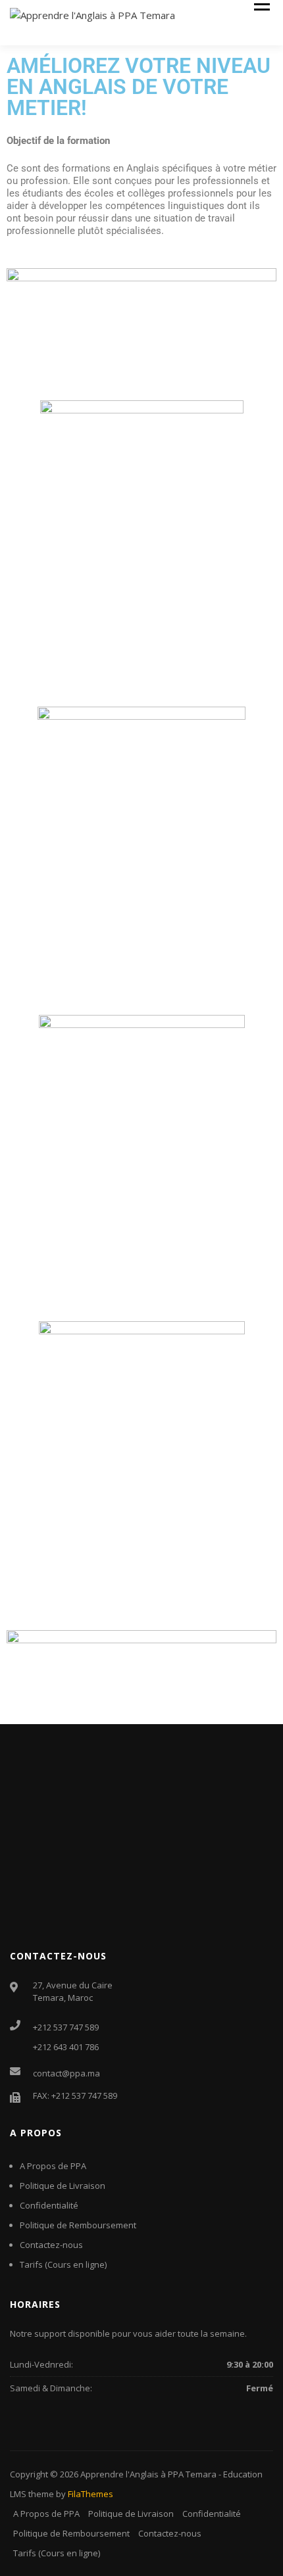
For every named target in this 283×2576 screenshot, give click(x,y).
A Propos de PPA (53, 2166)
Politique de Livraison (63, 2186)
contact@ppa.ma (66, 2073)
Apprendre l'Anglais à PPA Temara (148, 2474)
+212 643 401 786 (66, 2047)
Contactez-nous (51, 2245)
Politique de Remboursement (78, 2225)
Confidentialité (49, 2205)
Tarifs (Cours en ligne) (63, 2264)
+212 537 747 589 (66, 2027)
